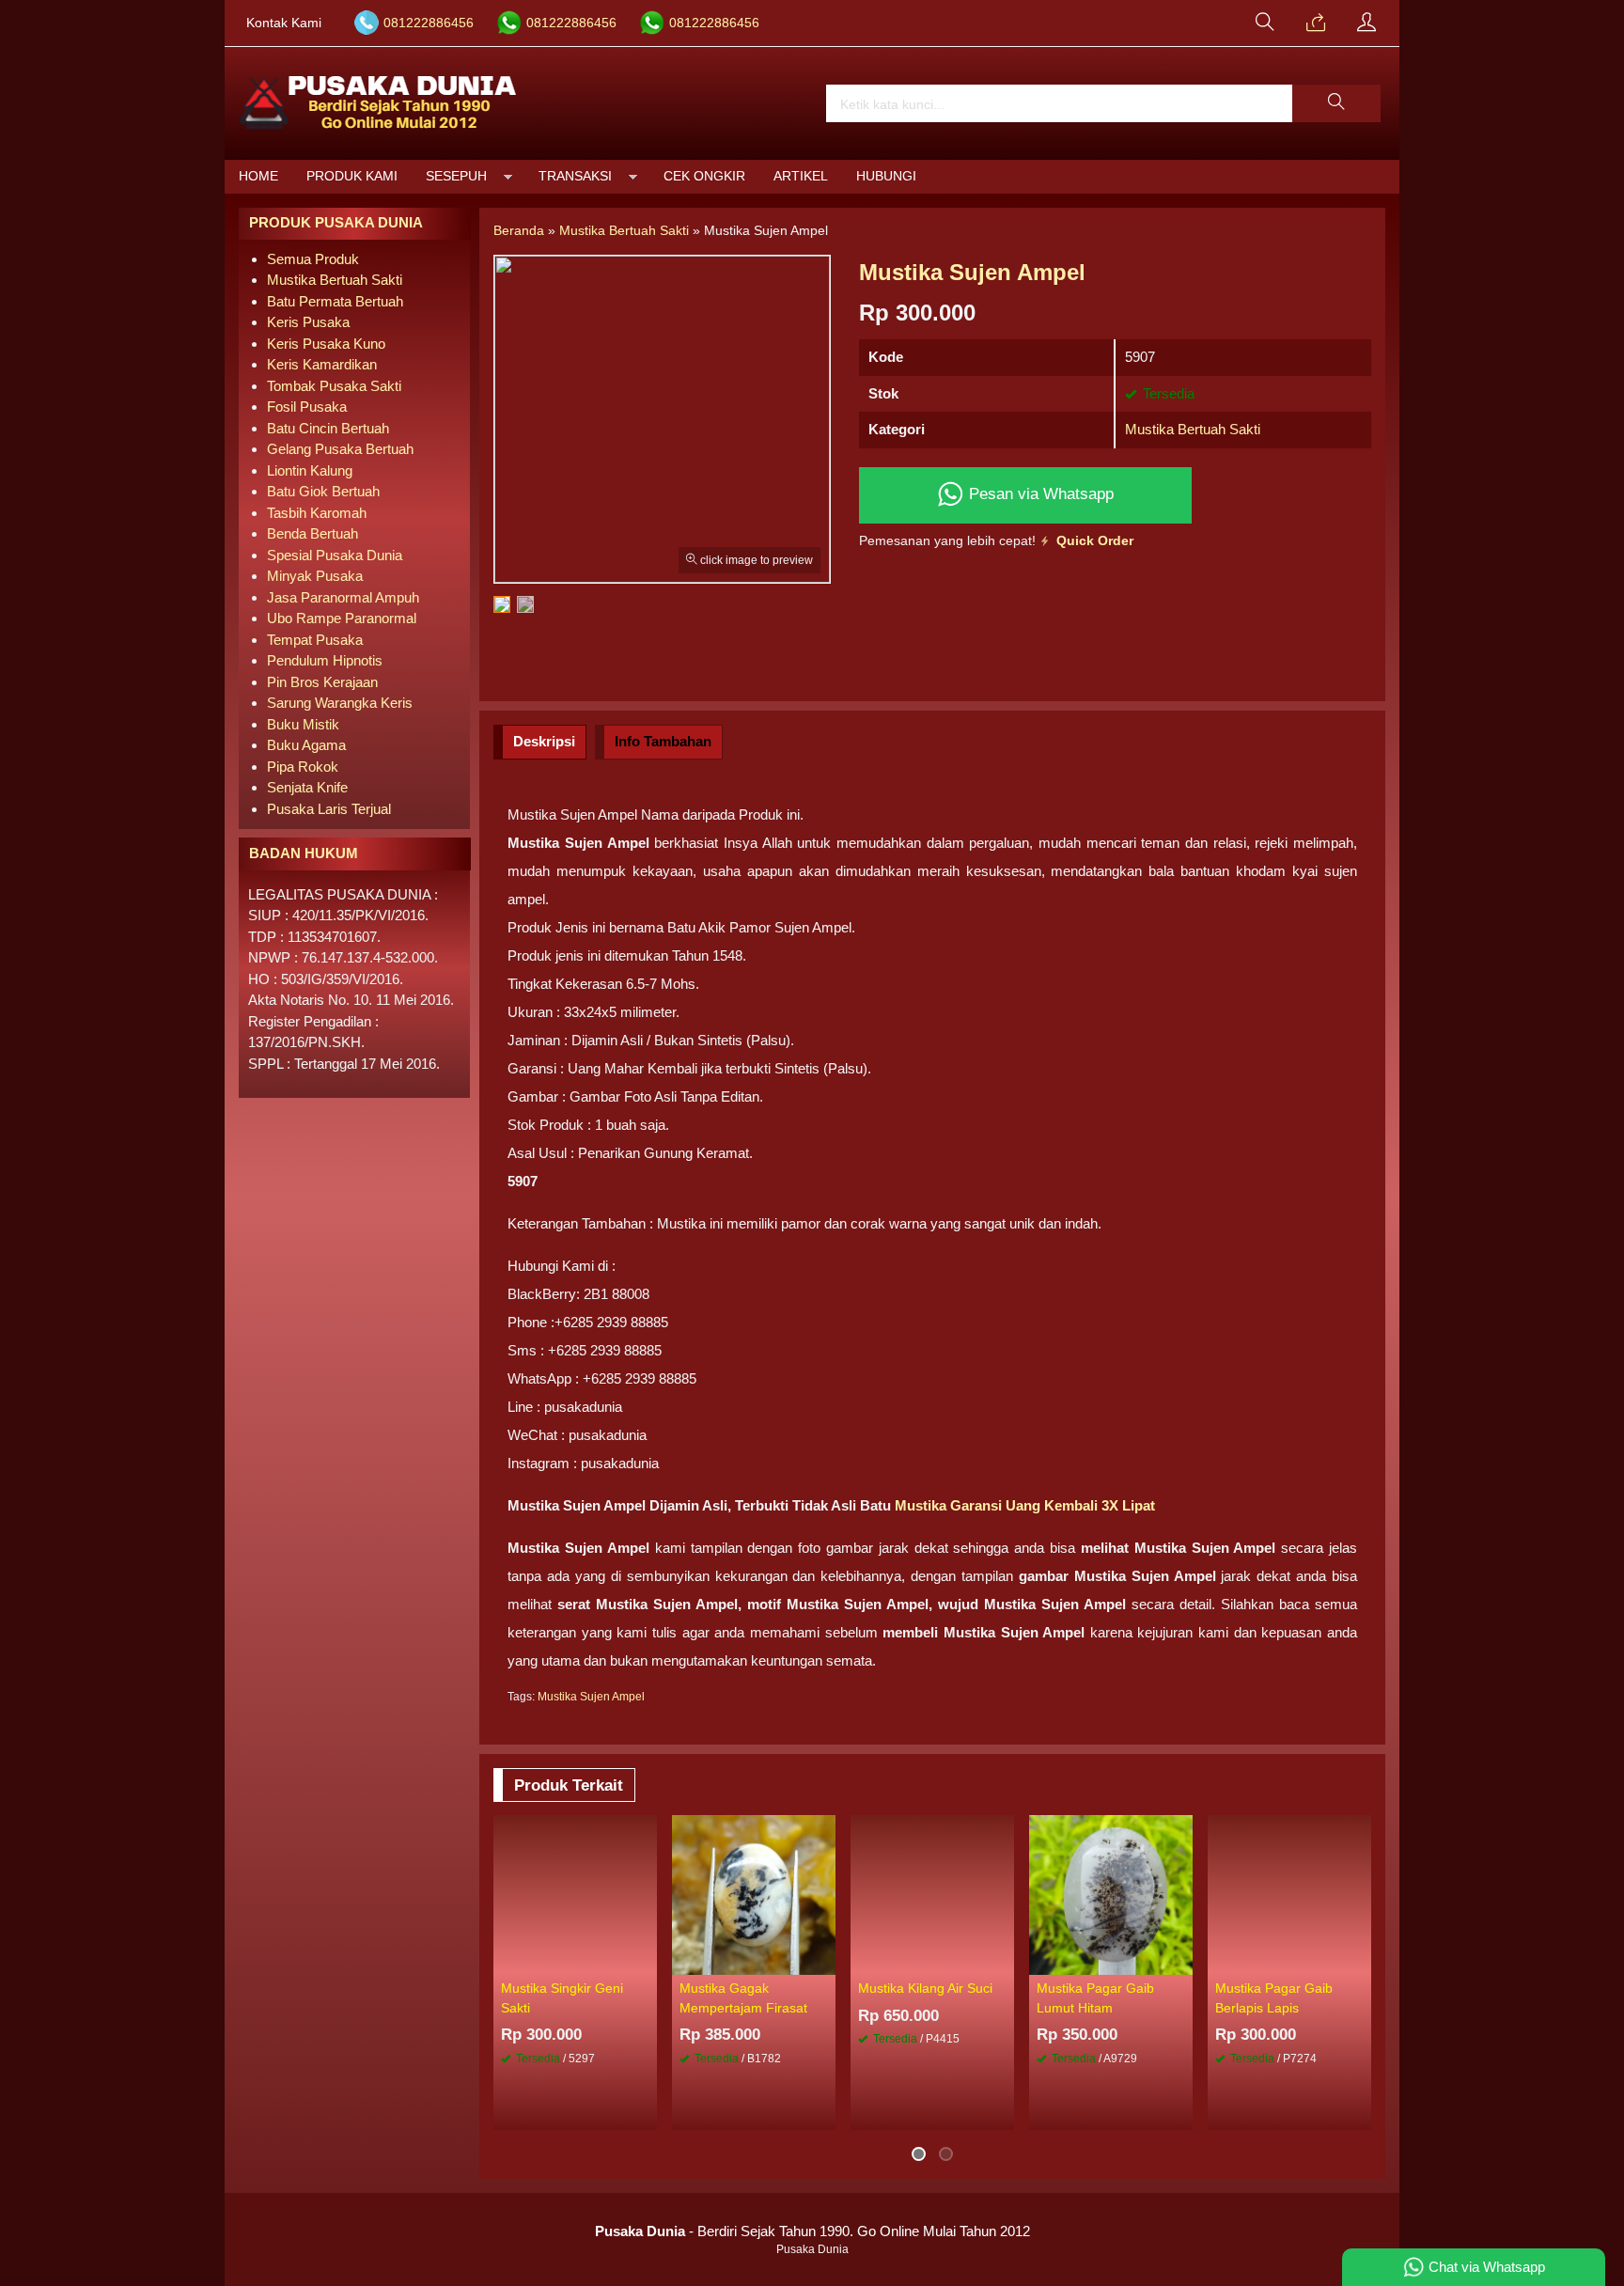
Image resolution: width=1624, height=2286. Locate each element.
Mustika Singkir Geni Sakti (562, 1998)
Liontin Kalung (310, 470)
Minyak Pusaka (315, 576)
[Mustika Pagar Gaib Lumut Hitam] (1111, 1894)
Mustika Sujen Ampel (591, 1697)
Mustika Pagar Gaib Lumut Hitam (1095, 1998)
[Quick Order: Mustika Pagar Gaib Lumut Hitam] (1181, 1960)
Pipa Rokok (303, 767)
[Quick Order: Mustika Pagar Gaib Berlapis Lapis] (1360, 1960)
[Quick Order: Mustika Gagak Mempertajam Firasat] (824, 1960)
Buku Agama (306, 745)
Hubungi (886, 176)
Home (258, 176)
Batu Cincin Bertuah (328, 428)
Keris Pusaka (308, 322)
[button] (1336, 103)
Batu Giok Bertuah (323, 491)
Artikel (801, 176)
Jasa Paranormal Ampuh (343, 597)
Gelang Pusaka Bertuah (340, 449)
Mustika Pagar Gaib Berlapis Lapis (1274, 1998)
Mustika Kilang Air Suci (925, 1989)
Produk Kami (352, 176)
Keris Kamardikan (322, 364)
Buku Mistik (303, 724)
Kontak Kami (284, 23)
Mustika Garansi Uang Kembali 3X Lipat (1025, 1505)
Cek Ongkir (704, 176)
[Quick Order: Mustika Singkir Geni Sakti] (646, 1960)
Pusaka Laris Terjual (329, 809)
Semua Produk (313, 259)
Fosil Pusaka (307, 407)
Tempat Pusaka (315, 640)
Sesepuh (456, 176)
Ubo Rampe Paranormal (342, 618)
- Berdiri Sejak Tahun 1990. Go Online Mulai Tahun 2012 (812, 2231)
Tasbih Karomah (317, 513)
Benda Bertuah (312, 533)
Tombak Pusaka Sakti (334, 386)
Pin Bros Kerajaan (322, 682)
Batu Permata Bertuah (335, 301)
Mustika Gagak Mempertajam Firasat (743, 1998)
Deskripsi (544, 741)
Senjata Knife (307, 787)
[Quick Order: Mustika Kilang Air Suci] (1003, 1960)
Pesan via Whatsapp (1039, 493)
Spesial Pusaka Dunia (335, 555)
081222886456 (429, 23)
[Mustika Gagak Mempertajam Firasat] (754, 1894)
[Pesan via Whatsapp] (1316, 23)
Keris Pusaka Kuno (326, 344)
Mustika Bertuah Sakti (1193, 429)
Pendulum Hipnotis (325, 660)
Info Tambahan (663, 741)
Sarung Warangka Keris (340, 703)
